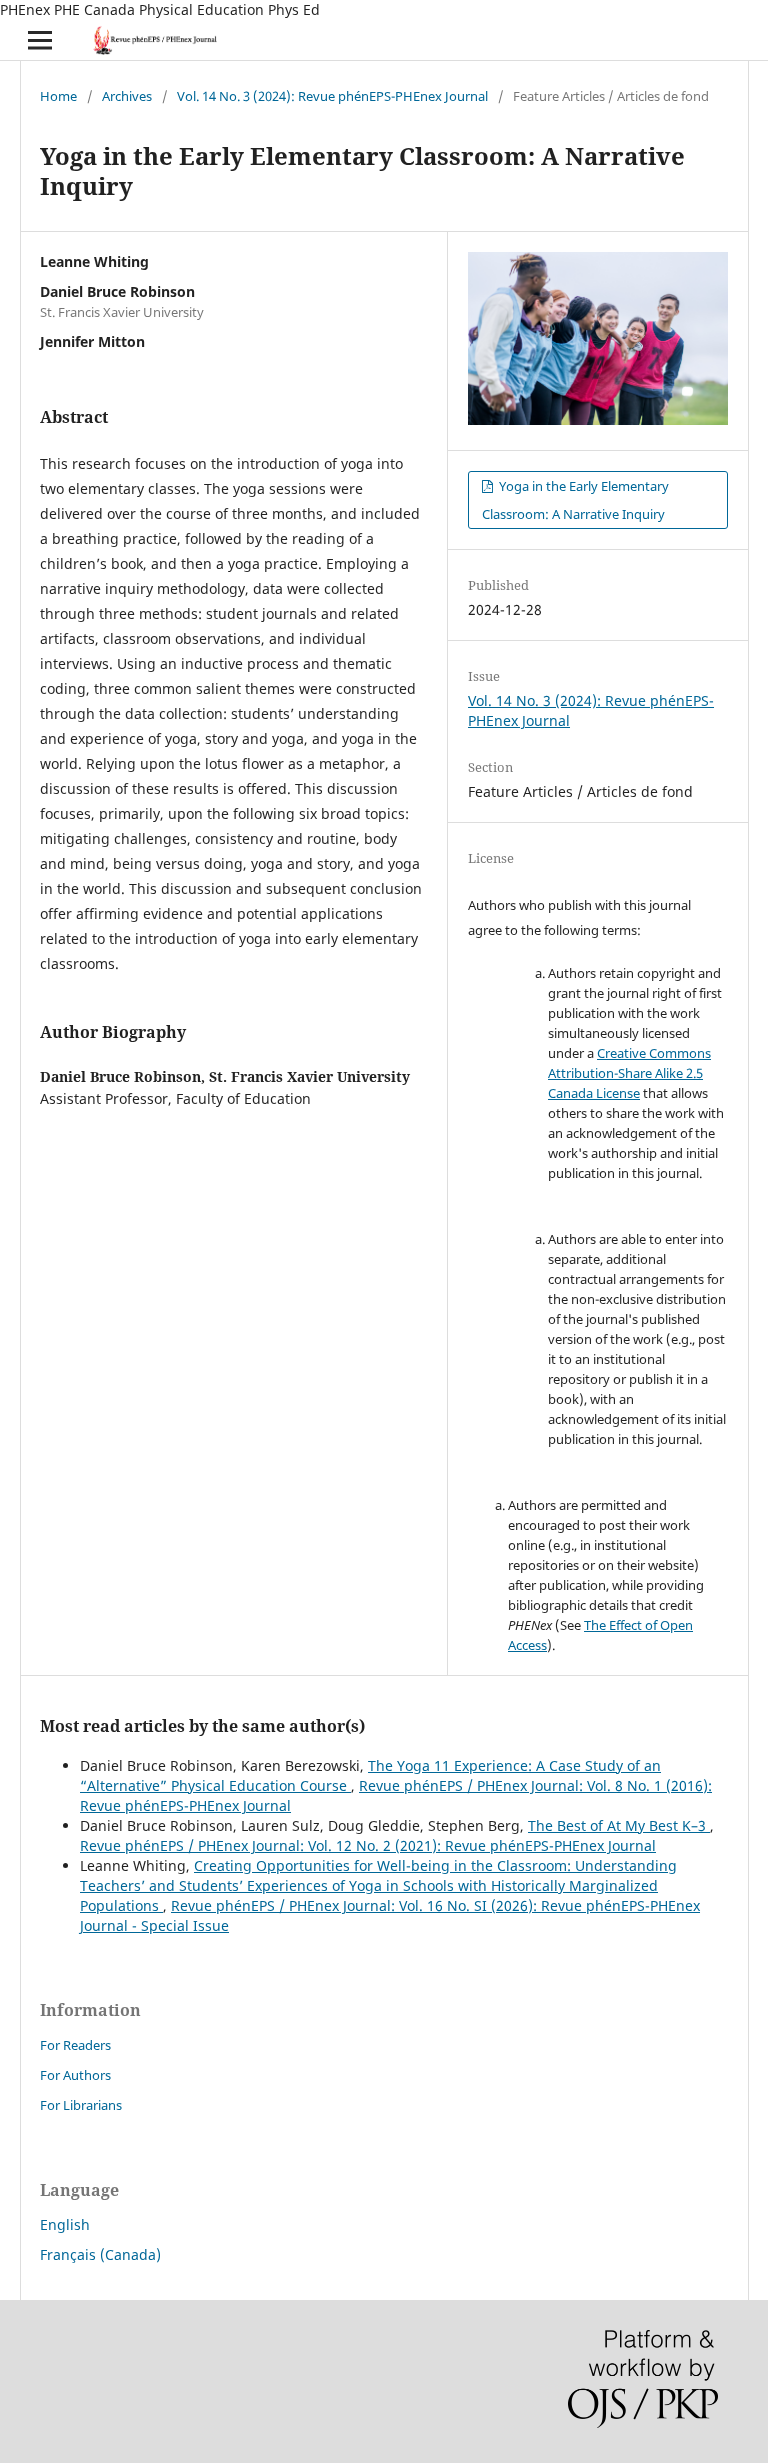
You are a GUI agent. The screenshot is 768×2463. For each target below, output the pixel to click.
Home (58, 96)
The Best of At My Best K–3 (619, 1825)
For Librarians (81, 2105)
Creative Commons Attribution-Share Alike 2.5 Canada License (629, 1073)
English (65, 2224)
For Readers (75, 2045)
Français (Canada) (100, 2254)
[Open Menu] (40, 40)
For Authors (75, 2075)
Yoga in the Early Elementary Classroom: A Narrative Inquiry (575, 500)
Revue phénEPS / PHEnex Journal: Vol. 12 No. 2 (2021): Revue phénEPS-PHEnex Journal (368, 1845)
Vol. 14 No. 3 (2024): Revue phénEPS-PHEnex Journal (332, 96)
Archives (127, 96)
